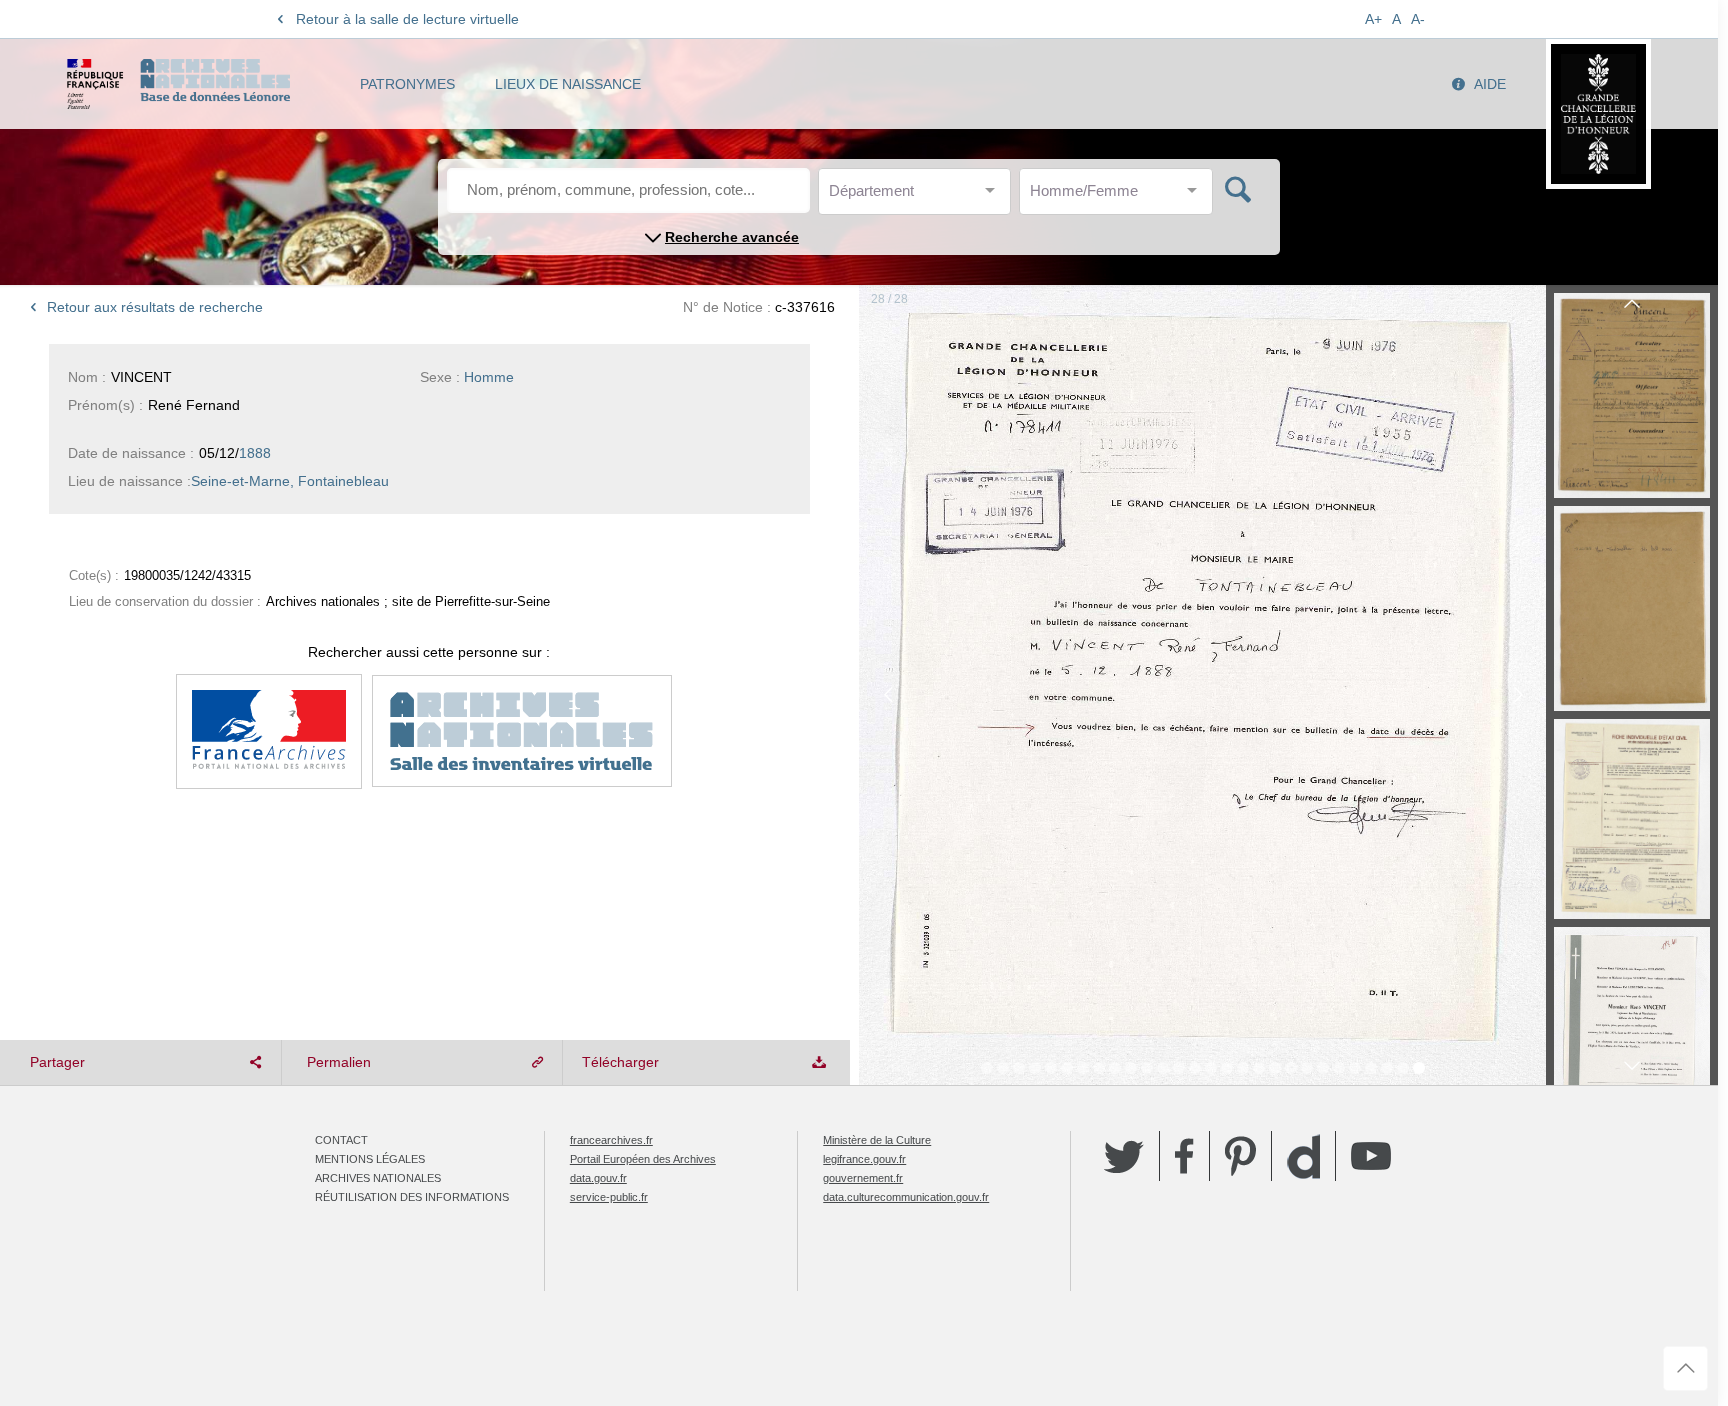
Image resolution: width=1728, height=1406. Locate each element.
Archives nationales (378, 1178)
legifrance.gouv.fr (864, 1159)
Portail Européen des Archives (643, 1159)
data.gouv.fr (598, 1178)
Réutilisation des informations (412, 1197)
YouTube (1371, 1156)
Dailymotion (1303, 1156)
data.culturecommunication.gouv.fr (906, 1197)
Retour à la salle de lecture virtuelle (407, 19)
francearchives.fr (611, 1140)
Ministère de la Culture (877, 1140)
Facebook (1184, 1156)
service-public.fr (609, 1197)
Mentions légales (370, 1159)
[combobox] (919, 196)
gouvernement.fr (863, 1178)
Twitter (1124, 1156)
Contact (341, 1140)
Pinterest (1240, 1156)
